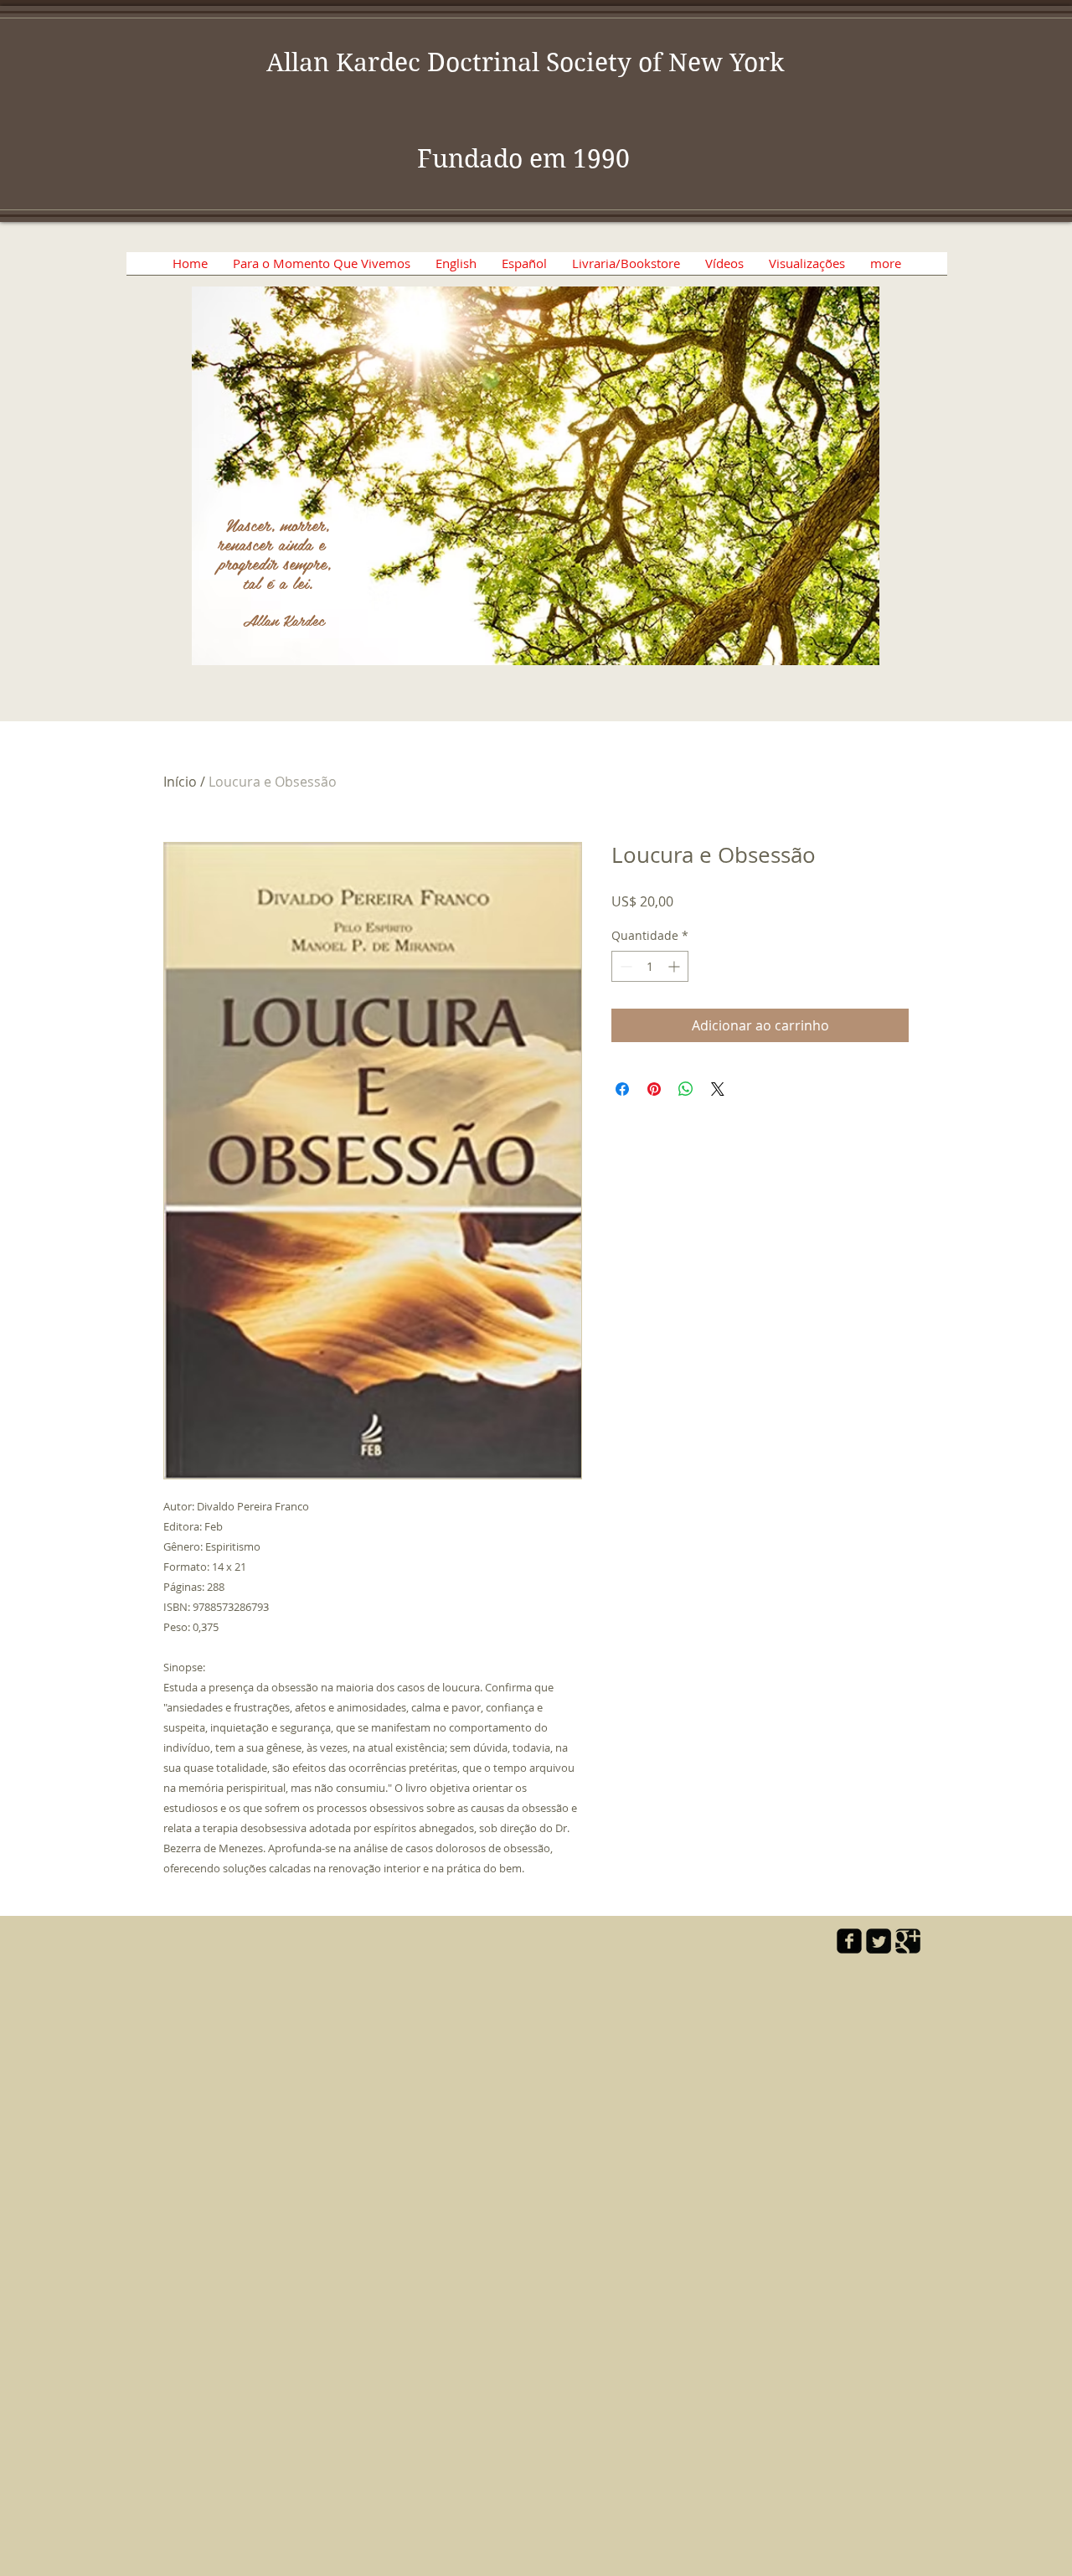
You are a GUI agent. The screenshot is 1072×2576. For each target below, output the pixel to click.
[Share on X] (718, 1089)
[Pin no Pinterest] (654, 1089)
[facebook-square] (849, 1941)
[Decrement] (624, 966)
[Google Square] (908, 1941)
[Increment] (675, 966)
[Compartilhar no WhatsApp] (686, 1089)
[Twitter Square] (879, 1941)
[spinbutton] (650, 966)
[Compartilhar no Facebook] (622, 1089)
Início (180, 782)
